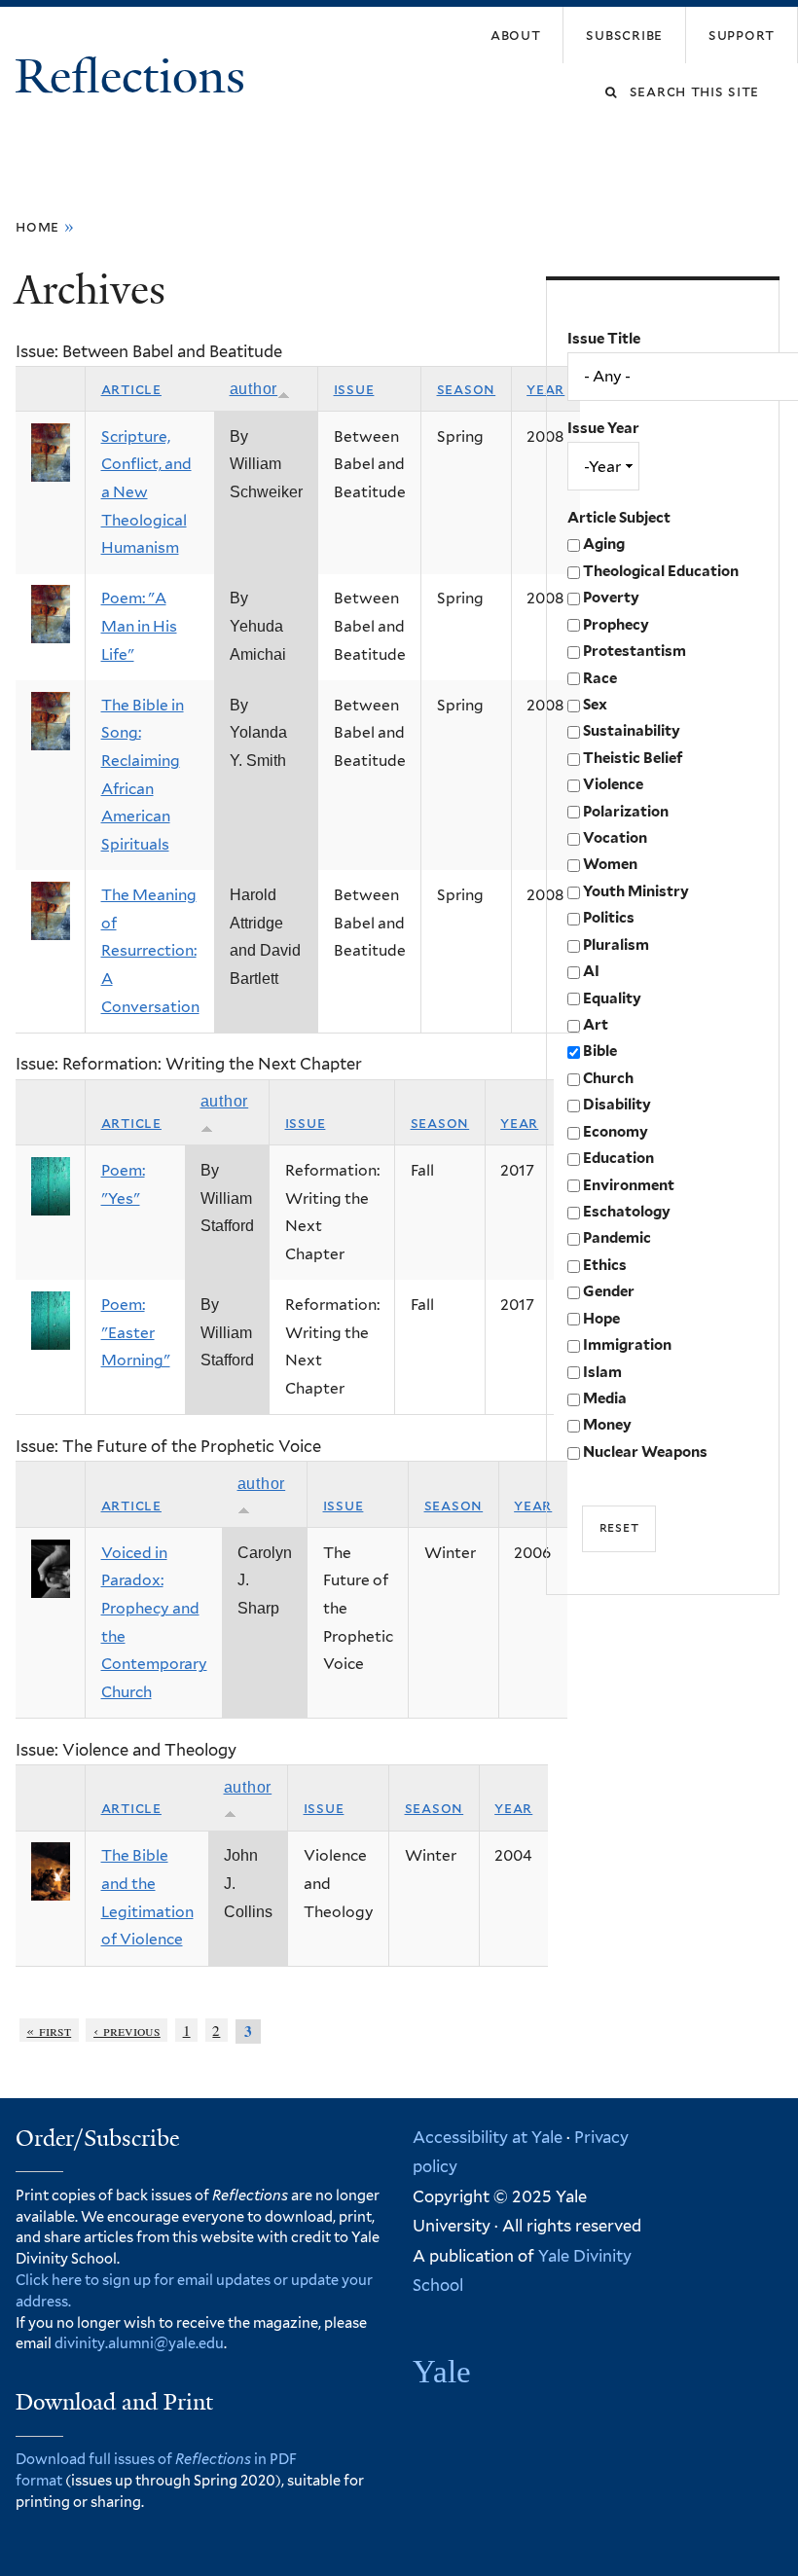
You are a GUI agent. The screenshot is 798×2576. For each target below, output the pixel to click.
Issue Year (603, 428)
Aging (604, 544)
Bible (600, 1051)
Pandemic (617, 1238)
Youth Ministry (636, 891)
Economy (616, 1132)
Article (131, 389)
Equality (612, 998)
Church (608, 1078)
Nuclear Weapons (645, 1452)
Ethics (605, 1265)
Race (600, 678)
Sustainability (632, 731)
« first (49, 2030)
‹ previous (127, 2030)
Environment (629, 1185)
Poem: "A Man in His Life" (139, 626)
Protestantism (635, 651)
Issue (354, 389)
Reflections (136, 76)
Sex (595, 705)
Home (37, 226)
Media (605, 1398)
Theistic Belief (633, 758)
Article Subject (619, 518)
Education (618, 1158)
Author (254, 389)
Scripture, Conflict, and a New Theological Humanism (146, 492)
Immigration (627, 1345)
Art (596, 1025)
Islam (602, 1372)
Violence (613, 784)
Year (519, 1123)
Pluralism (616, 945)
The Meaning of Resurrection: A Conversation (150, 951)
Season (467, 389)
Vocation (615, 838)
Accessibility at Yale (488, 2137)
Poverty (611, 598)
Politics (609, 918)
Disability (617, 1105)
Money (607, 1425)
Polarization (626, 812)
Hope (601, 1319)
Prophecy (616, 625)
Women (610, 864)
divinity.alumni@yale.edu (139, 2343)
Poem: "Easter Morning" (136, 1332)
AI (591, 971)
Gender (609, 1291)
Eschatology (627, 1212)
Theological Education (661, 571)
